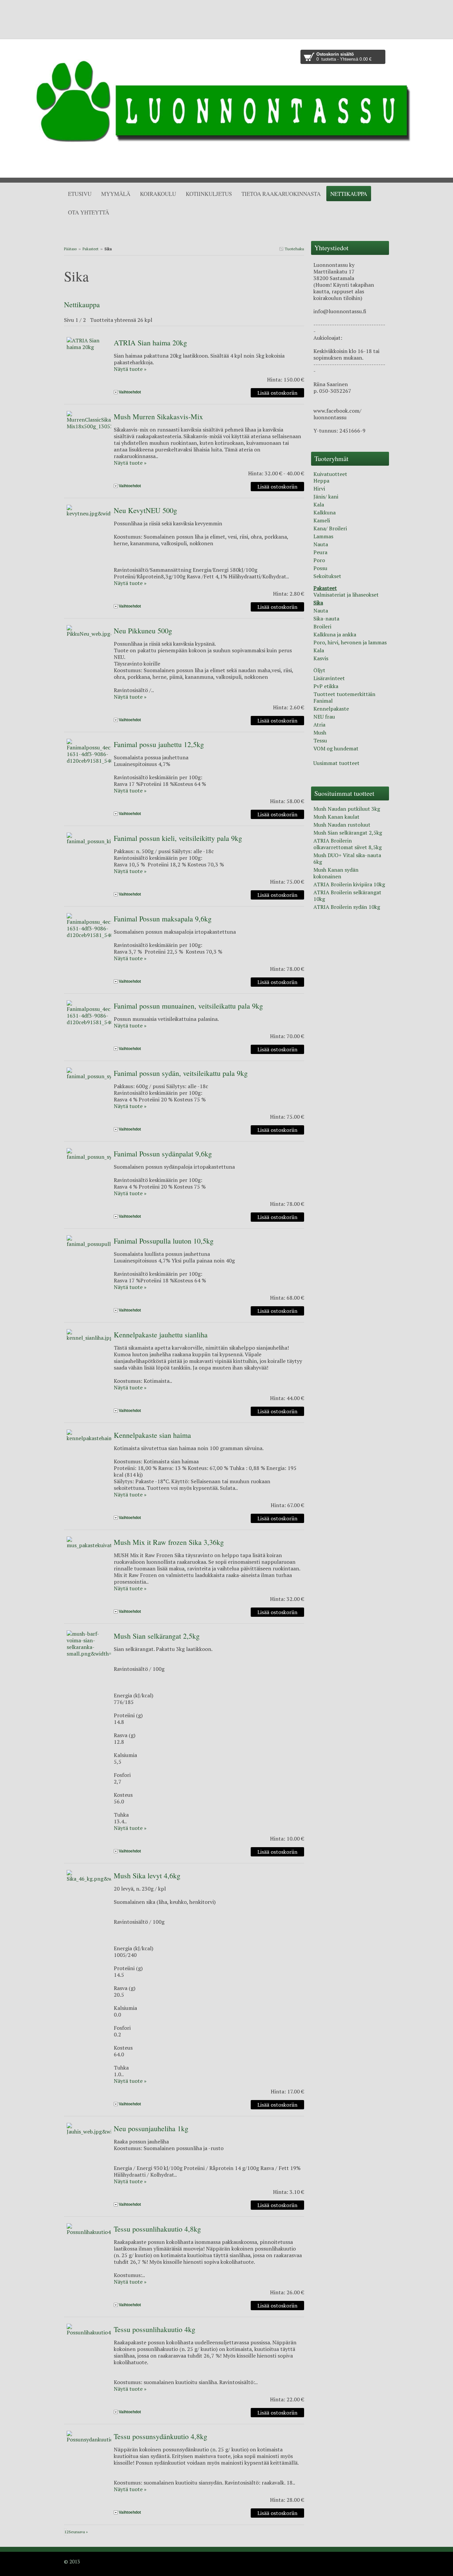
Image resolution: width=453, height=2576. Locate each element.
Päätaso (70, 249)
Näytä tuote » (130, 369)
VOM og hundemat (336, 748)
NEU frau (324, 717)
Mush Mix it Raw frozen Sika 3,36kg (169, 1542)
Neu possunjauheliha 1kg (151, 2128)
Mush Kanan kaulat (336, 817)
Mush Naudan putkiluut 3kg (347, 809)
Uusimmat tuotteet (336, 763)
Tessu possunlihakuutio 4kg (155, 2329)
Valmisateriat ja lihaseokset (346, 595)
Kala (319, 504)
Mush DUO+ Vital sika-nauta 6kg (347, 858)
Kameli (322, 520)
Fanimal (323, 701)
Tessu (320, 740)
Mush (320, 732)
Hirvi (319, 489)
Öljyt (319, 670)
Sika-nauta (326, 618)
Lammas (323, 536)
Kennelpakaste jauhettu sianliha (161, 1335)
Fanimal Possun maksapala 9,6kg (163, 919)
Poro (319, 560)
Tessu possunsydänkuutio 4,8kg (161, 2436)
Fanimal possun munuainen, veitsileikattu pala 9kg (188, 1006)
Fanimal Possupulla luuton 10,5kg (164, 1241)
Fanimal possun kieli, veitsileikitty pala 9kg (178, 838)
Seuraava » (78, 2532)
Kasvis (321, 658)
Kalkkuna (324, 512)
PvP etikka (326, 686)
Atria (319, 725)
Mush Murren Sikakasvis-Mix (158, 416)
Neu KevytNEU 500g (145, 510)
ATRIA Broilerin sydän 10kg (347, 907)
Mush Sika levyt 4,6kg (147, 1875)
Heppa (321, 481)
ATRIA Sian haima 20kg (150, 343)
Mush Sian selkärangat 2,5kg (157, 1636)
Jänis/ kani (326, 497)
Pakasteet (91, 249)
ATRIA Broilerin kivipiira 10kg (349, 884)
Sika (318, 603)
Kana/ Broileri (330, 528)
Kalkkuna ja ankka (335, 634)
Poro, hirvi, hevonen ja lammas (350, 642)
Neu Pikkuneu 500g (143, 631)
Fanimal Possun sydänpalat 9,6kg (163, 1154)
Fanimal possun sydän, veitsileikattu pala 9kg (181, 1073)
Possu (320, 568)
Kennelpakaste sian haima (152, 1435)
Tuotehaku (294, 249)
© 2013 (72, 2561)
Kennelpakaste (331, 709)
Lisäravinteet (329, 678)
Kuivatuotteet (330, 474)
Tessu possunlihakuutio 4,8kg (157, 2229)
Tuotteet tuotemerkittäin (344, 694)
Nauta (321, 544)
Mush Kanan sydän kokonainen (336, 873)
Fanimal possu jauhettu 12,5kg (159, 744)
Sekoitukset (327, 576)
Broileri (322, 626)
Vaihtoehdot (130, 392)
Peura (320, 552)
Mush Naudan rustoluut (342, 825)
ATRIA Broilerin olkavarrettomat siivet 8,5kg (348, 844)
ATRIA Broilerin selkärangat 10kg (347, 896)
